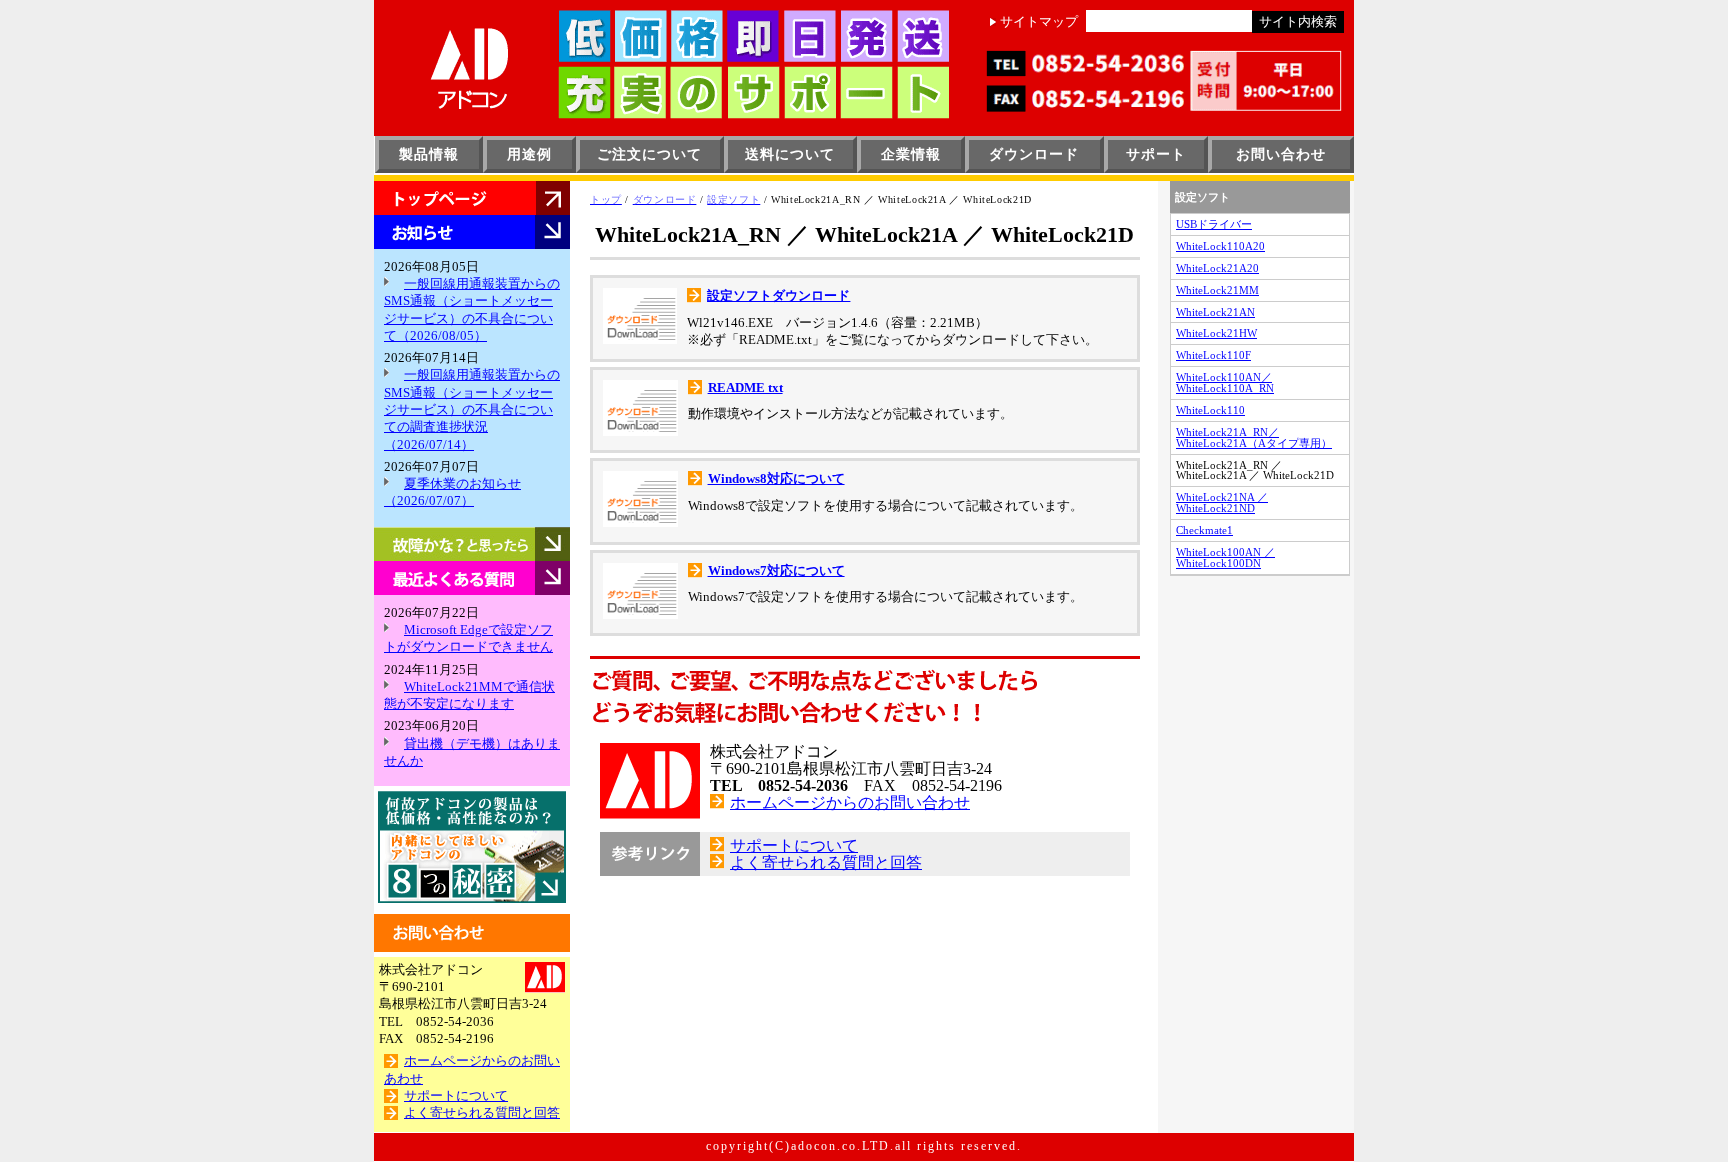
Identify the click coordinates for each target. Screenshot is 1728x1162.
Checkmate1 (1204, 530)
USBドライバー (1214, 224)
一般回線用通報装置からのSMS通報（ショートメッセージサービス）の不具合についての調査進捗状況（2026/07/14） (472, 409)
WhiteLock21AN (1215, 312)
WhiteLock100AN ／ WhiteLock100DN (1225, 557)
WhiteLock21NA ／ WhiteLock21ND (1222, 502)
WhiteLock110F (1213, 355)
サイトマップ (1039, 22)
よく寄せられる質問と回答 (482, 1113)
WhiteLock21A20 (1217, 268)
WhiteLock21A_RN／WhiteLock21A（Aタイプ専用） (1254, 437)
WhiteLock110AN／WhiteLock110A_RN (1225, 382)
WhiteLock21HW (1216, 333)
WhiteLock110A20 (1220, 246)
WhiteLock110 (1210, 410)
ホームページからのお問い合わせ (850, 802)
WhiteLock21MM (1217, 290)
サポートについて (456, 1096)
